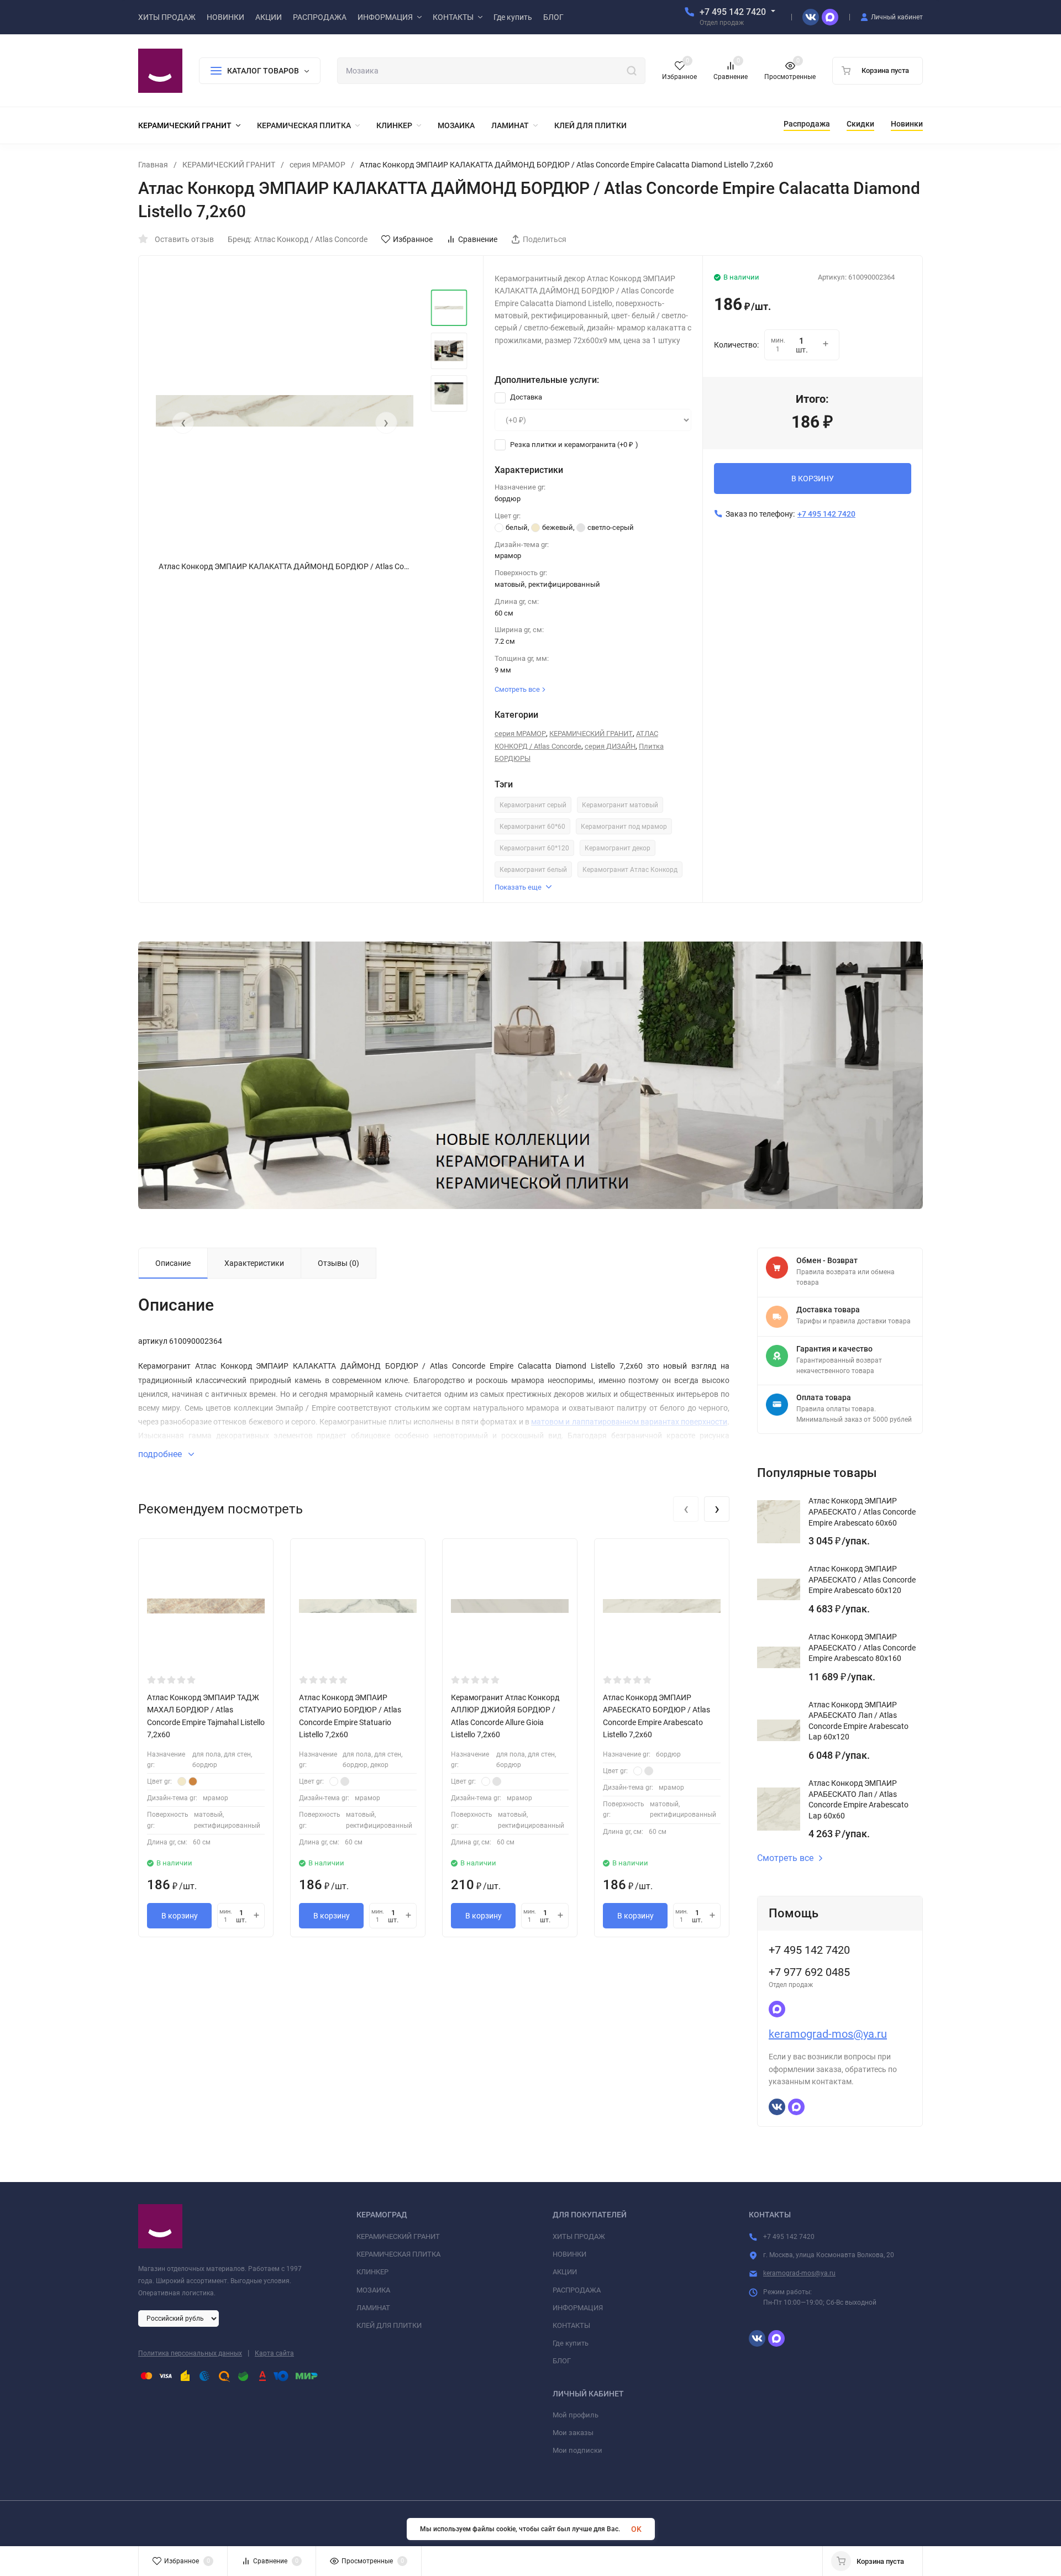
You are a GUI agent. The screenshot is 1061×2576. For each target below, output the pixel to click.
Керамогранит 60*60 (532, 827)
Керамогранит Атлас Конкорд (630, 870)
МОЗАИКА (373, 2290)
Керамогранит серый (533, 805)
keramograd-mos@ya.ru (828, 2034)
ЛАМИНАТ (373, 2308)
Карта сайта (274, 2353)
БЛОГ (562, 2361)
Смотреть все (785, 1858)
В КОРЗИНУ (813, 479)
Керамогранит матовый (620, 805)
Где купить (571, 2343)
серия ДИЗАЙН (610, 746)
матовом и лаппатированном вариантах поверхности (629, 1422)
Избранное (413, 239)
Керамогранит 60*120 (534, 848)
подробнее (161, 1454)
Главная (153, 165)
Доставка (525, 397)
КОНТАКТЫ (571, 2325)
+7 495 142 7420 (733, 12)
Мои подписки (577, 2450)
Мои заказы (573, 2433)
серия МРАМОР (317, 165)
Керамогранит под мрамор (624, 827)
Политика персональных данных (190, 2353)
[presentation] (183, 423)
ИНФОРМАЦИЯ (578, 2308)
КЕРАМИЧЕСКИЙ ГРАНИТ (229, 165)
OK (636, 2529)
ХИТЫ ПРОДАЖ (579, 2236)
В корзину (180, 1916)
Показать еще (518, 887)
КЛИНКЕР (372, 2272)
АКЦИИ (565, 2272)
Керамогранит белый (533, 870)
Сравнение (478, 239)
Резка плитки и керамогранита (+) (573, 445)
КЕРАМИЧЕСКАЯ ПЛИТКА (398, 2254)
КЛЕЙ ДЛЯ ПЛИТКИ (389, 2325)
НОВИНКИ (569, 2254)
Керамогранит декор (618, 848)
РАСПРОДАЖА (577, 2290)
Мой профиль (576, 2415)
